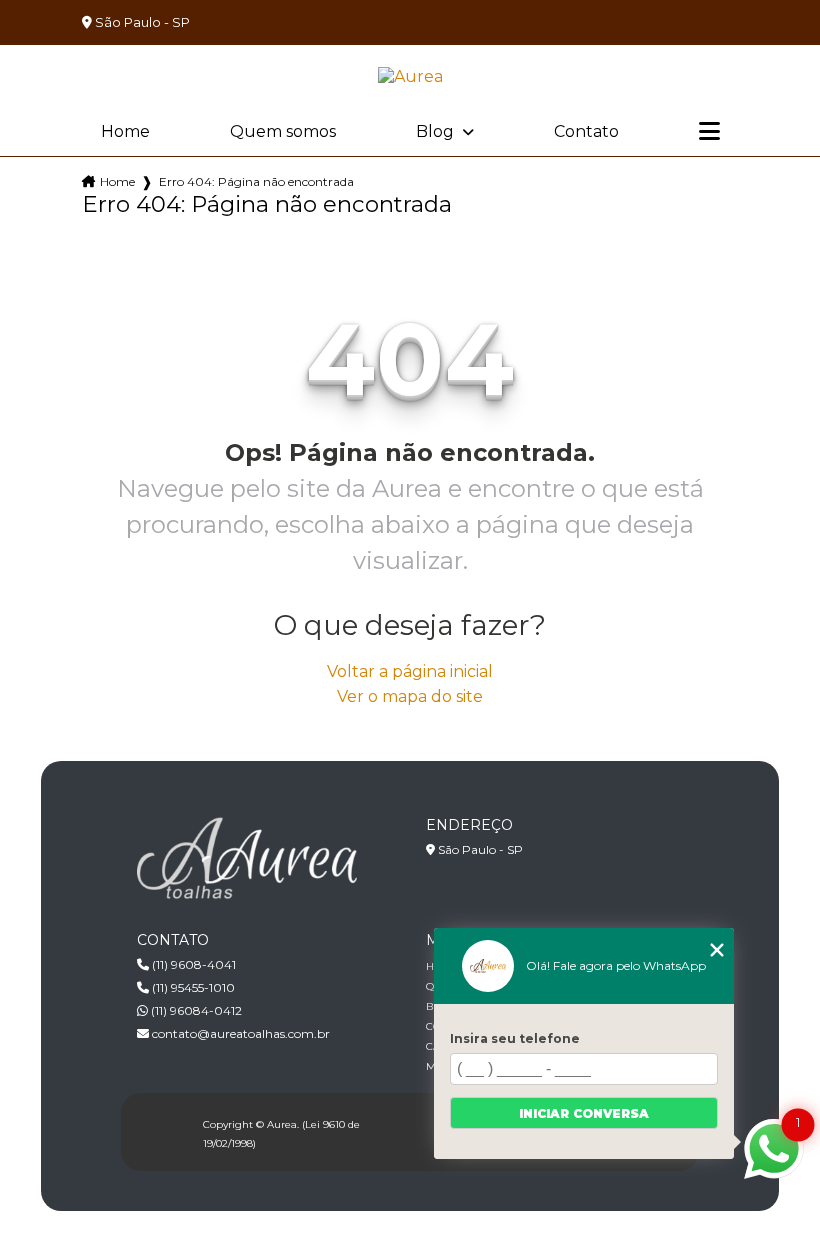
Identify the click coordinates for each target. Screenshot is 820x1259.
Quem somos (283, 131)
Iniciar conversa (584, 1113)
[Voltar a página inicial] (410, 76)
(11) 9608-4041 (192, 964)
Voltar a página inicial (410, 671)
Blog (437, 131)
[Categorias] (709, 132)
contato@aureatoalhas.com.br (239, 1033)
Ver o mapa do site (410, 696)
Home (125, 131)
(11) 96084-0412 (195, 1010)
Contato (586, 131)
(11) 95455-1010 (192, 987)
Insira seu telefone (515, 1038)
